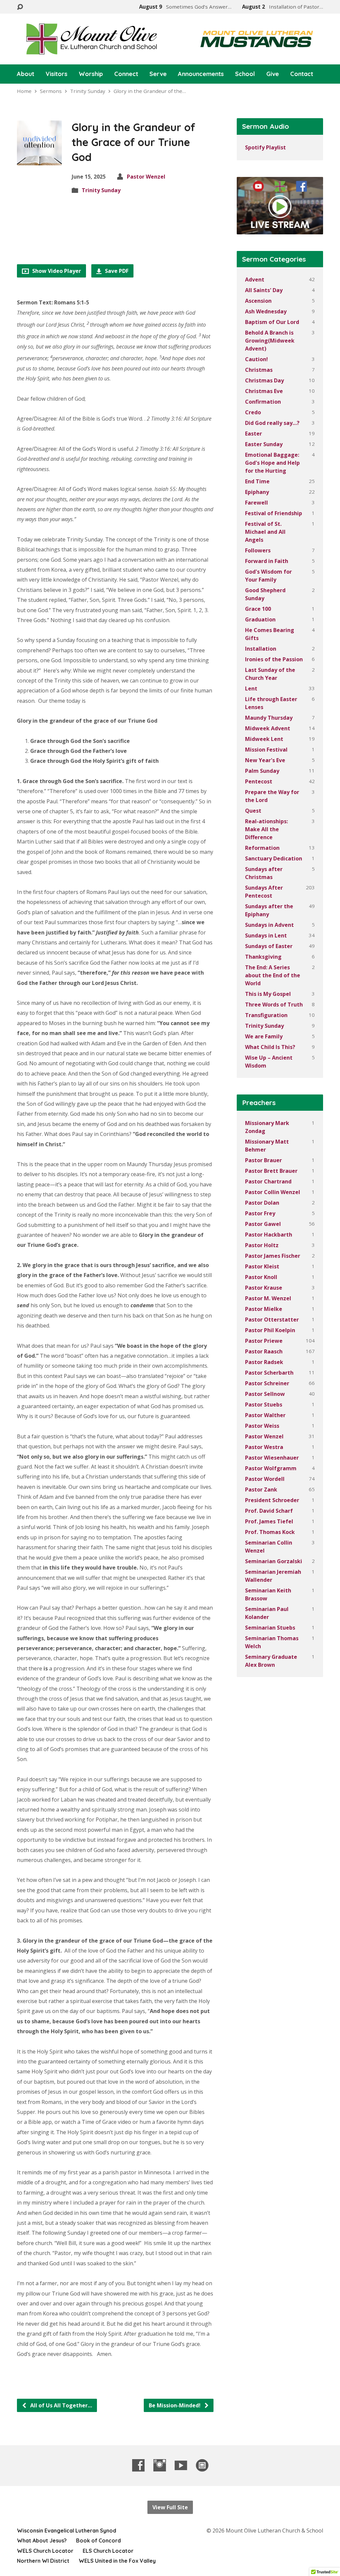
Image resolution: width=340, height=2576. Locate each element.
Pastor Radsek (264, 1362)
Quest (253, 811)
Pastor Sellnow (265, 1394)
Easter (254, 434)
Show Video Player (56, 271)
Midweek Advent (268, 728)
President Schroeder (272, 1500)
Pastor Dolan (262, 1203)
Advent (255, 280)
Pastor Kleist (262, 1266)
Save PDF (116, 271)
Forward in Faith (267, 561)
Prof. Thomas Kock (270, 1532)
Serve (158, 74)
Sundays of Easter (269, 946)
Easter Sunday (264, 444)
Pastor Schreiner (267, 1383)
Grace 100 (258, 609)
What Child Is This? (270, 1047)
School (245, 74)
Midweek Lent (264, 739)
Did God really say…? (272, 423)
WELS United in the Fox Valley (117, 2561)
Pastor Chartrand (268, 1181)
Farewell (256, 503)
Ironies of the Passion (274, 659)
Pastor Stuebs (264, 1405)
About (26, 74)
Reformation (262, 848)
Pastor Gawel (263, 1224)
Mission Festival (266, 750)
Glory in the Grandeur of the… (150, 91)
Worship (91, 74)
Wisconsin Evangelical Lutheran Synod (67, 2531)
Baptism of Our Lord (272, 322)
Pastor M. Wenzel (268, 1298)
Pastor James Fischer (273, 1256)
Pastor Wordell (265, 1479)
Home (24, 91)
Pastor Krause (264, 1288)
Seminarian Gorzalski (274, 1561)
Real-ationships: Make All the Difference (266, 829)
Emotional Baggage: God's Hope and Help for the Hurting (272, 463)
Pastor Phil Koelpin (270, 1330)
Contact (302, 74)
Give (273, 74)
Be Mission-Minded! (175, 2405)
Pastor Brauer (263, 1160)
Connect (126, 74)
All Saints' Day (264, 290)
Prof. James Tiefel (269, 1521)
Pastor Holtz (262, 1245)
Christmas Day (264, 380)
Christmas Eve (264, 391)
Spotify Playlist (265, 147)
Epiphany (257, 492)
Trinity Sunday (88, 91)
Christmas (259, 370)
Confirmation (263, 402)
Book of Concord (98, 2540)
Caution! (256, 359)
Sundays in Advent (269, 925)
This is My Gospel (268, 994)
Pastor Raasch (264, 1351)
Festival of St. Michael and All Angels (265, 532)
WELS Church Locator (45, 2551)
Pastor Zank (261, 1489)
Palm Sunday (262, 771)
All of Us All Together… (60, 2405)
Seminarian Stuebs (270, 1628)
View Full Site (170, 2507)
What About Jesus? (42, 2540)
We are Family (264, 1036)
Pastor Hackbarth (269, 1235)
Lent (251, 688)
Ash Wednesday (266, 311)
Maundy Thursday (269, 718)
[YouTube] (181, 2465)
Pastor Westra (264, 1447)
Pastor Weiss (262, 1426)
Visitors (56, 74)
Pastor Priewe (264, 1341)
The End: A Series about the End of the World (273, 975)
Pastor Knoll (261, 1277)
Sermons (51, 91)
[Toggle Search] (20, 7)
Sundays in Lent (266, 935)
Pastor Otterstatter (272, 1320)
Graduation (260, 619)
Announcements (201, 74)
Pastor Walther (265, 1415)
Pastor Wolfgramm (271, 1468)
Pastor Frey (260, 1213)
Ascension (258, 301)
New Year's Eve (265, 760)
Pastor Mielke (264, 1309)
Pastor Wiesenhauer (272, 1458)
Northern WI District (43, 2561)
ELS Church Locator (108, 2551)
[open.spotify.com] (202, 2465)
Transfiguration (266, 1015)
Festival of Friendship (274, 513)
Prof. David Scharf (269, 1511)
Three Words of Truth (274, 1005)
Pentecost (259, 781)
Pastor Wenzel (146, 177)
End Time (257, 481)
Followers (258, 550)
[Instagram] (160, 2465)
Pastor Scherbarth (269, 1373)
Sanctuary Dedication (274, 858)
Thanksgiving (263, 957)
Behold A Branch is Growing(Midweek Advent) (270, 341)
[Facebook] (138, 2465)
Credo (253, 412)
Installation (261, 649)
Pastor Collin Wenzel (273, 1192)
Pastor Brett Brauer (271, 1171)
